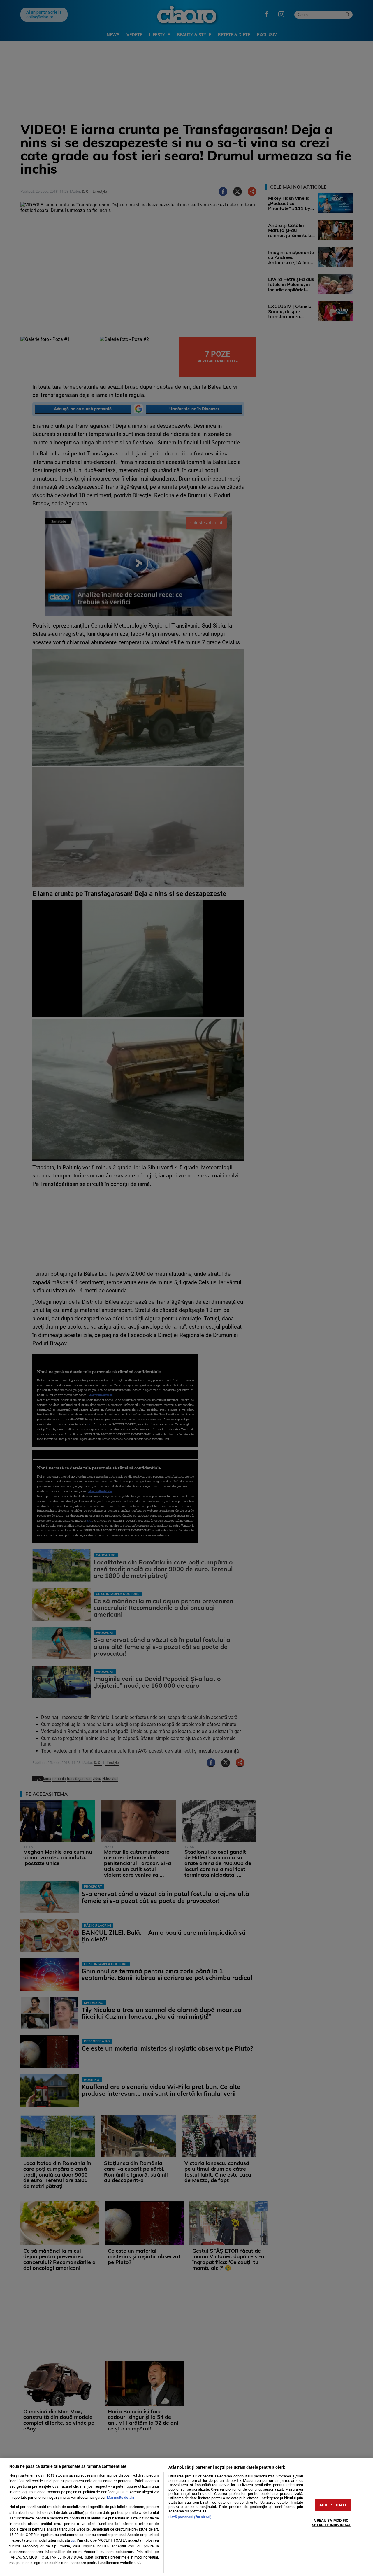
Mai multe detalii (120, 2497)
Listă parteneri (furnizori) (190, 2517)
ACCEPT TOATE (333, 2505)
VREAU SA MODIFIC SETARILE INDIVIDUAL (331, 2523)
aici (73, 2541)
